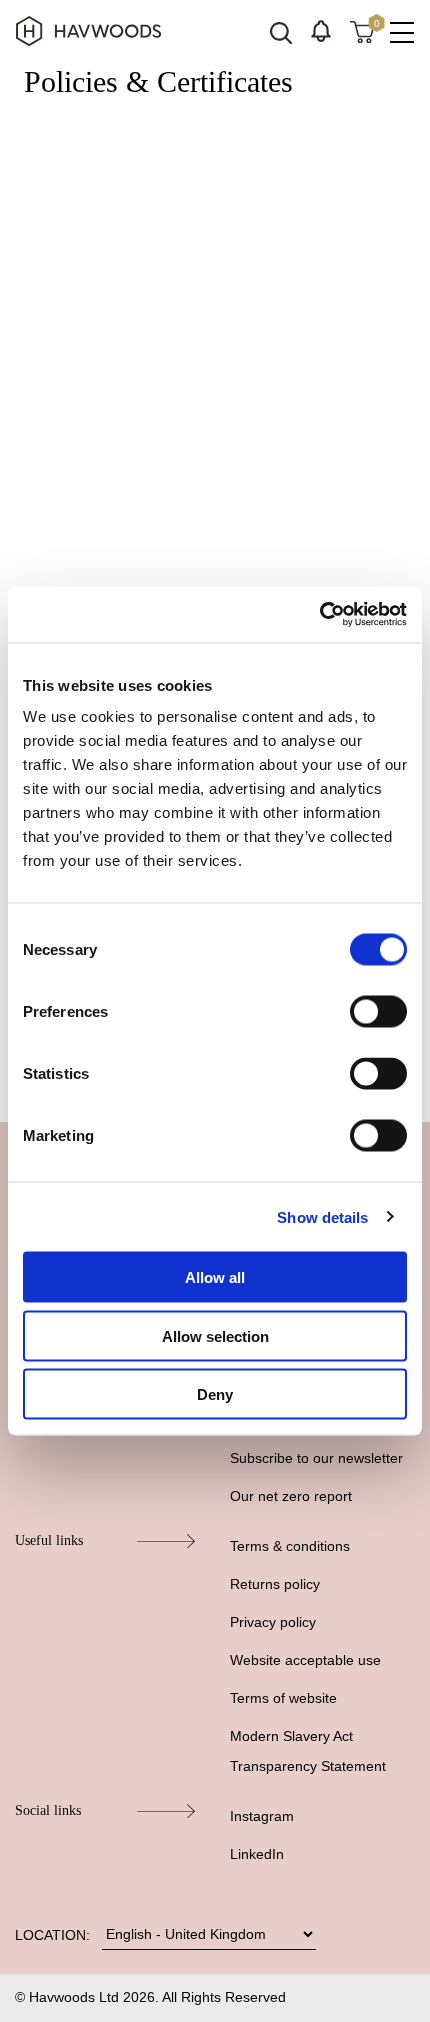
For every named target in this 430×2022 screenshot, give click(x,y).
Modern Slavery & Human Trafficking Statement (207, 511)
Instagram (262, 1816)
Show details (322, 1216)
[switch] (378, 1012)
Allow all (215, 1277)
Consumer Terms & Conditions (147, 241)
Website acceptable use (305, 1660)
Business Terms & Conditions (142, 209)
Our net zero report (291, 1496)
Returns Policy (91, 479)
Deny (215, 1394)
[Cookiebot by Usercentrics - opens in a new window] (319, 615)
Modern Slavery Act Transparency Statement (308, 1751)
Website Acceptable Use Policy (148, 305)
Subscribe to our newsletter (316, 1458)
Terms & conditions (290, 1546)
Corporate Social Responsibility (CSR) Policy (197, 543)
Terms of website (283, 1698)
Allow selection (215, 1335)
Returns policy (275, 1584)
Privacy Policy (89, 447)
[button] (321, 31)
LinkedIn (257, 1854)
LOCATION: (52, 1935)
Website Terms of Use (117, 273)
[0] (362, 31)
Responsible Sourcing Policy (140, 575)
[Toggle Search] (281, 33)
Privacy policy (273, 1622)
